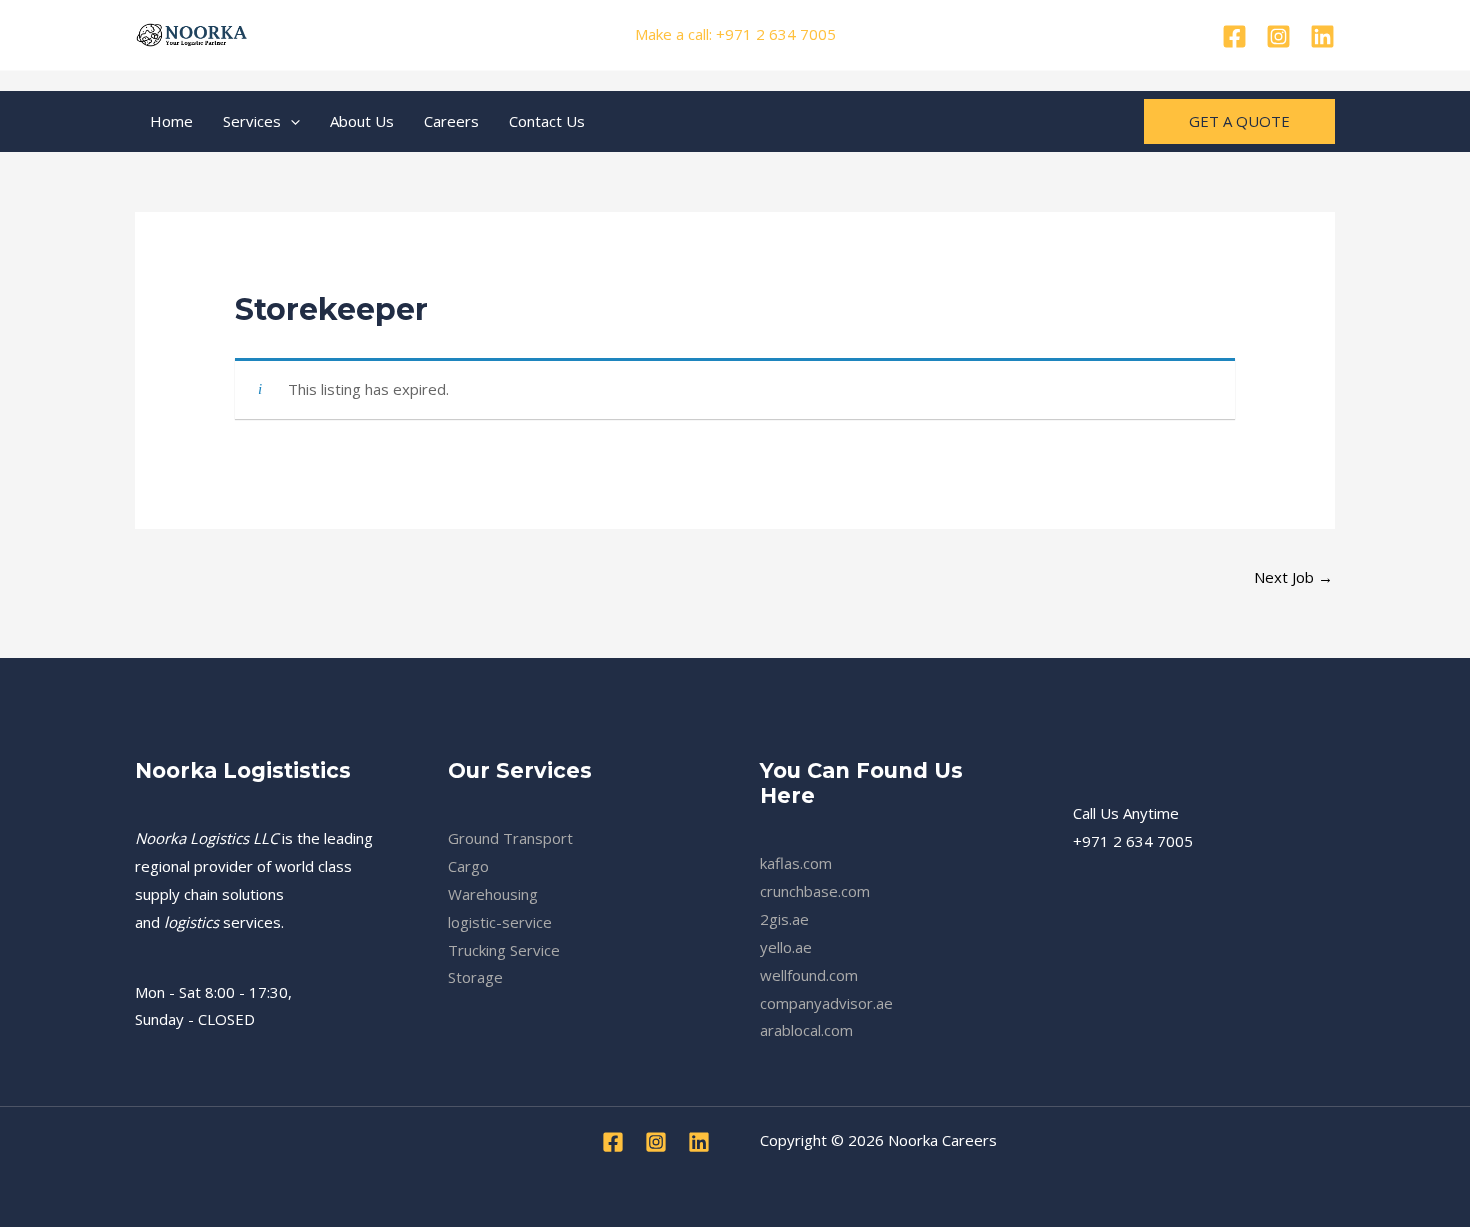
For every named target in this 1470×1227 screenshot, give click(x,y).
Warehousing (493, 894)
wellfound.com (809, 975)
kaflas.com (796, 863)
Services (252, 121)
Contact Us (547, 121)
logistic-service (500, 922)
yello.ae (786, 947)
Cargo (468, 866)
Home (171, 121)
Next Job (1293, 577)
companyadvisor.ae (826, 1003)
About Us (362, 121)
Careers (451, 121)
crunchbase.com (815, 891)
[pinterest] (1278, 36)
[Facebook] (1234, 36)
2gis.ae (784, 919)
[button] (290, 121)
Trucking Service (504, 950)
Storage (475, 977)
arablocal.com (806, 1030)
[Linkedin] (1322, 36)
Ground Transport (510, 838)
